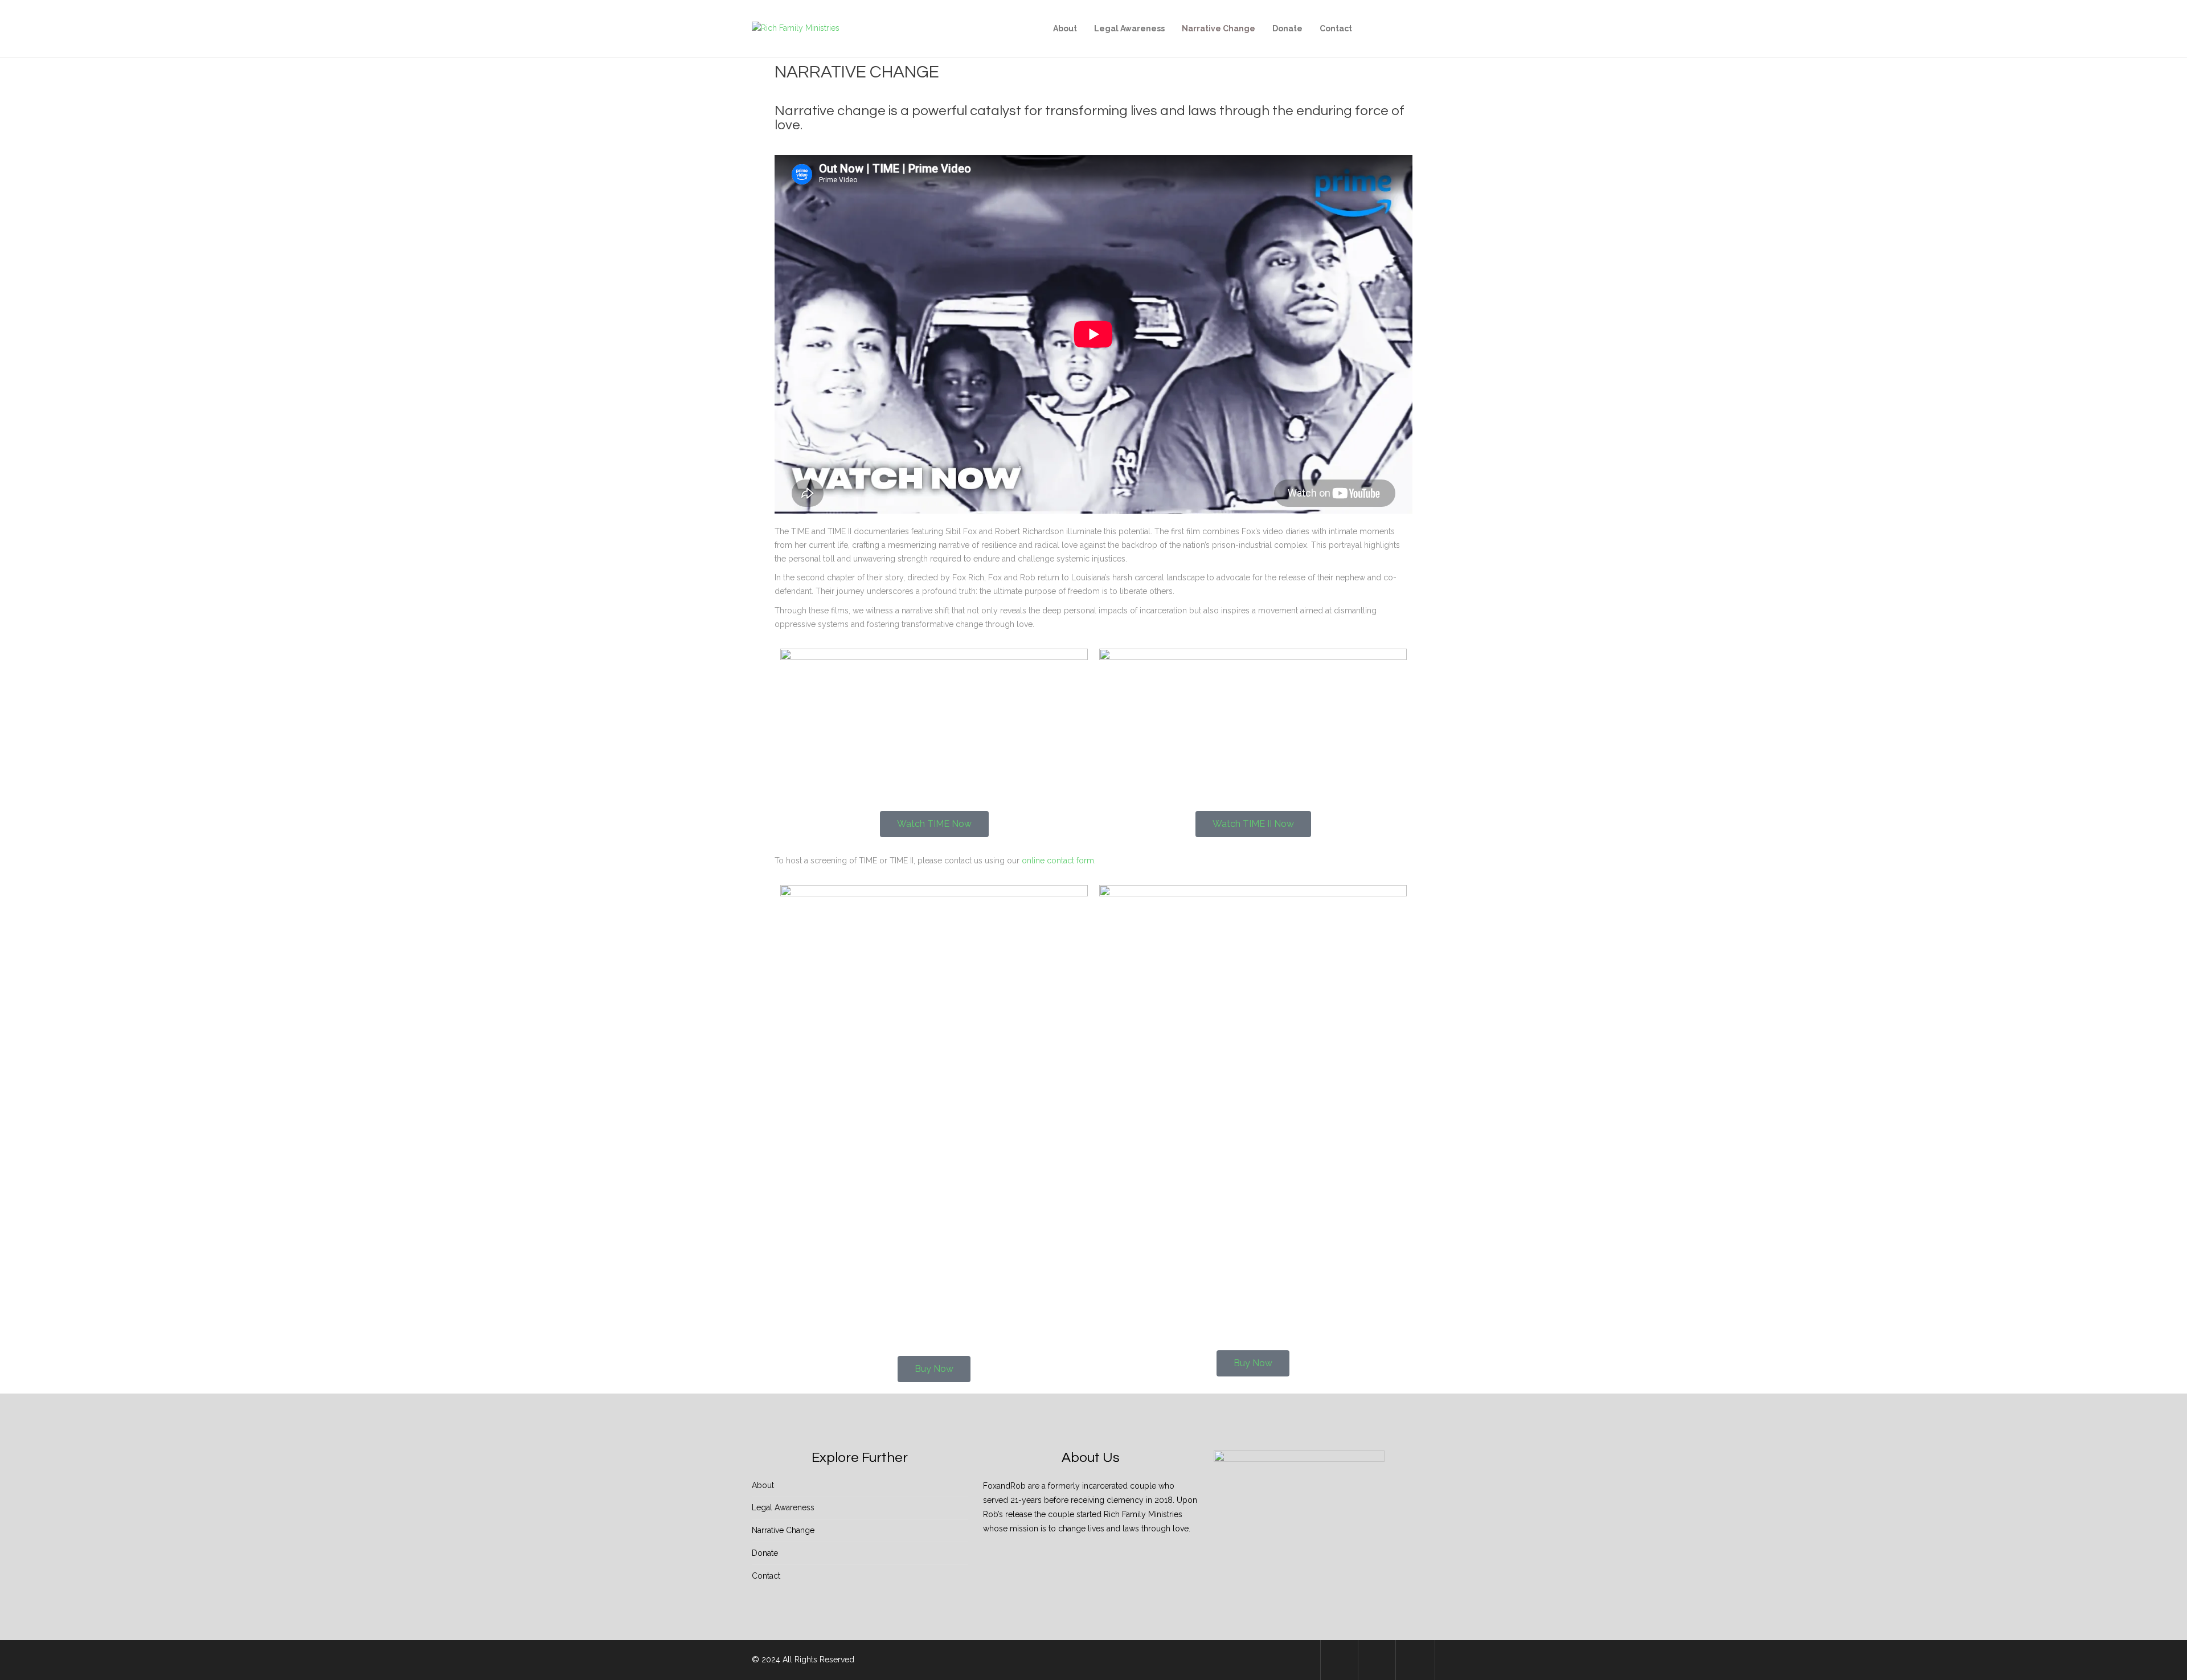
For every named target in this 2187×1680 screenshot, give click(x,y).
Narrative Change (1219, 28)
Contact (1336, 28)
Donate (1287, 28)
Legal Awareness (1129, 28)
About (1065, 28)
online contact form (1058, 861)
